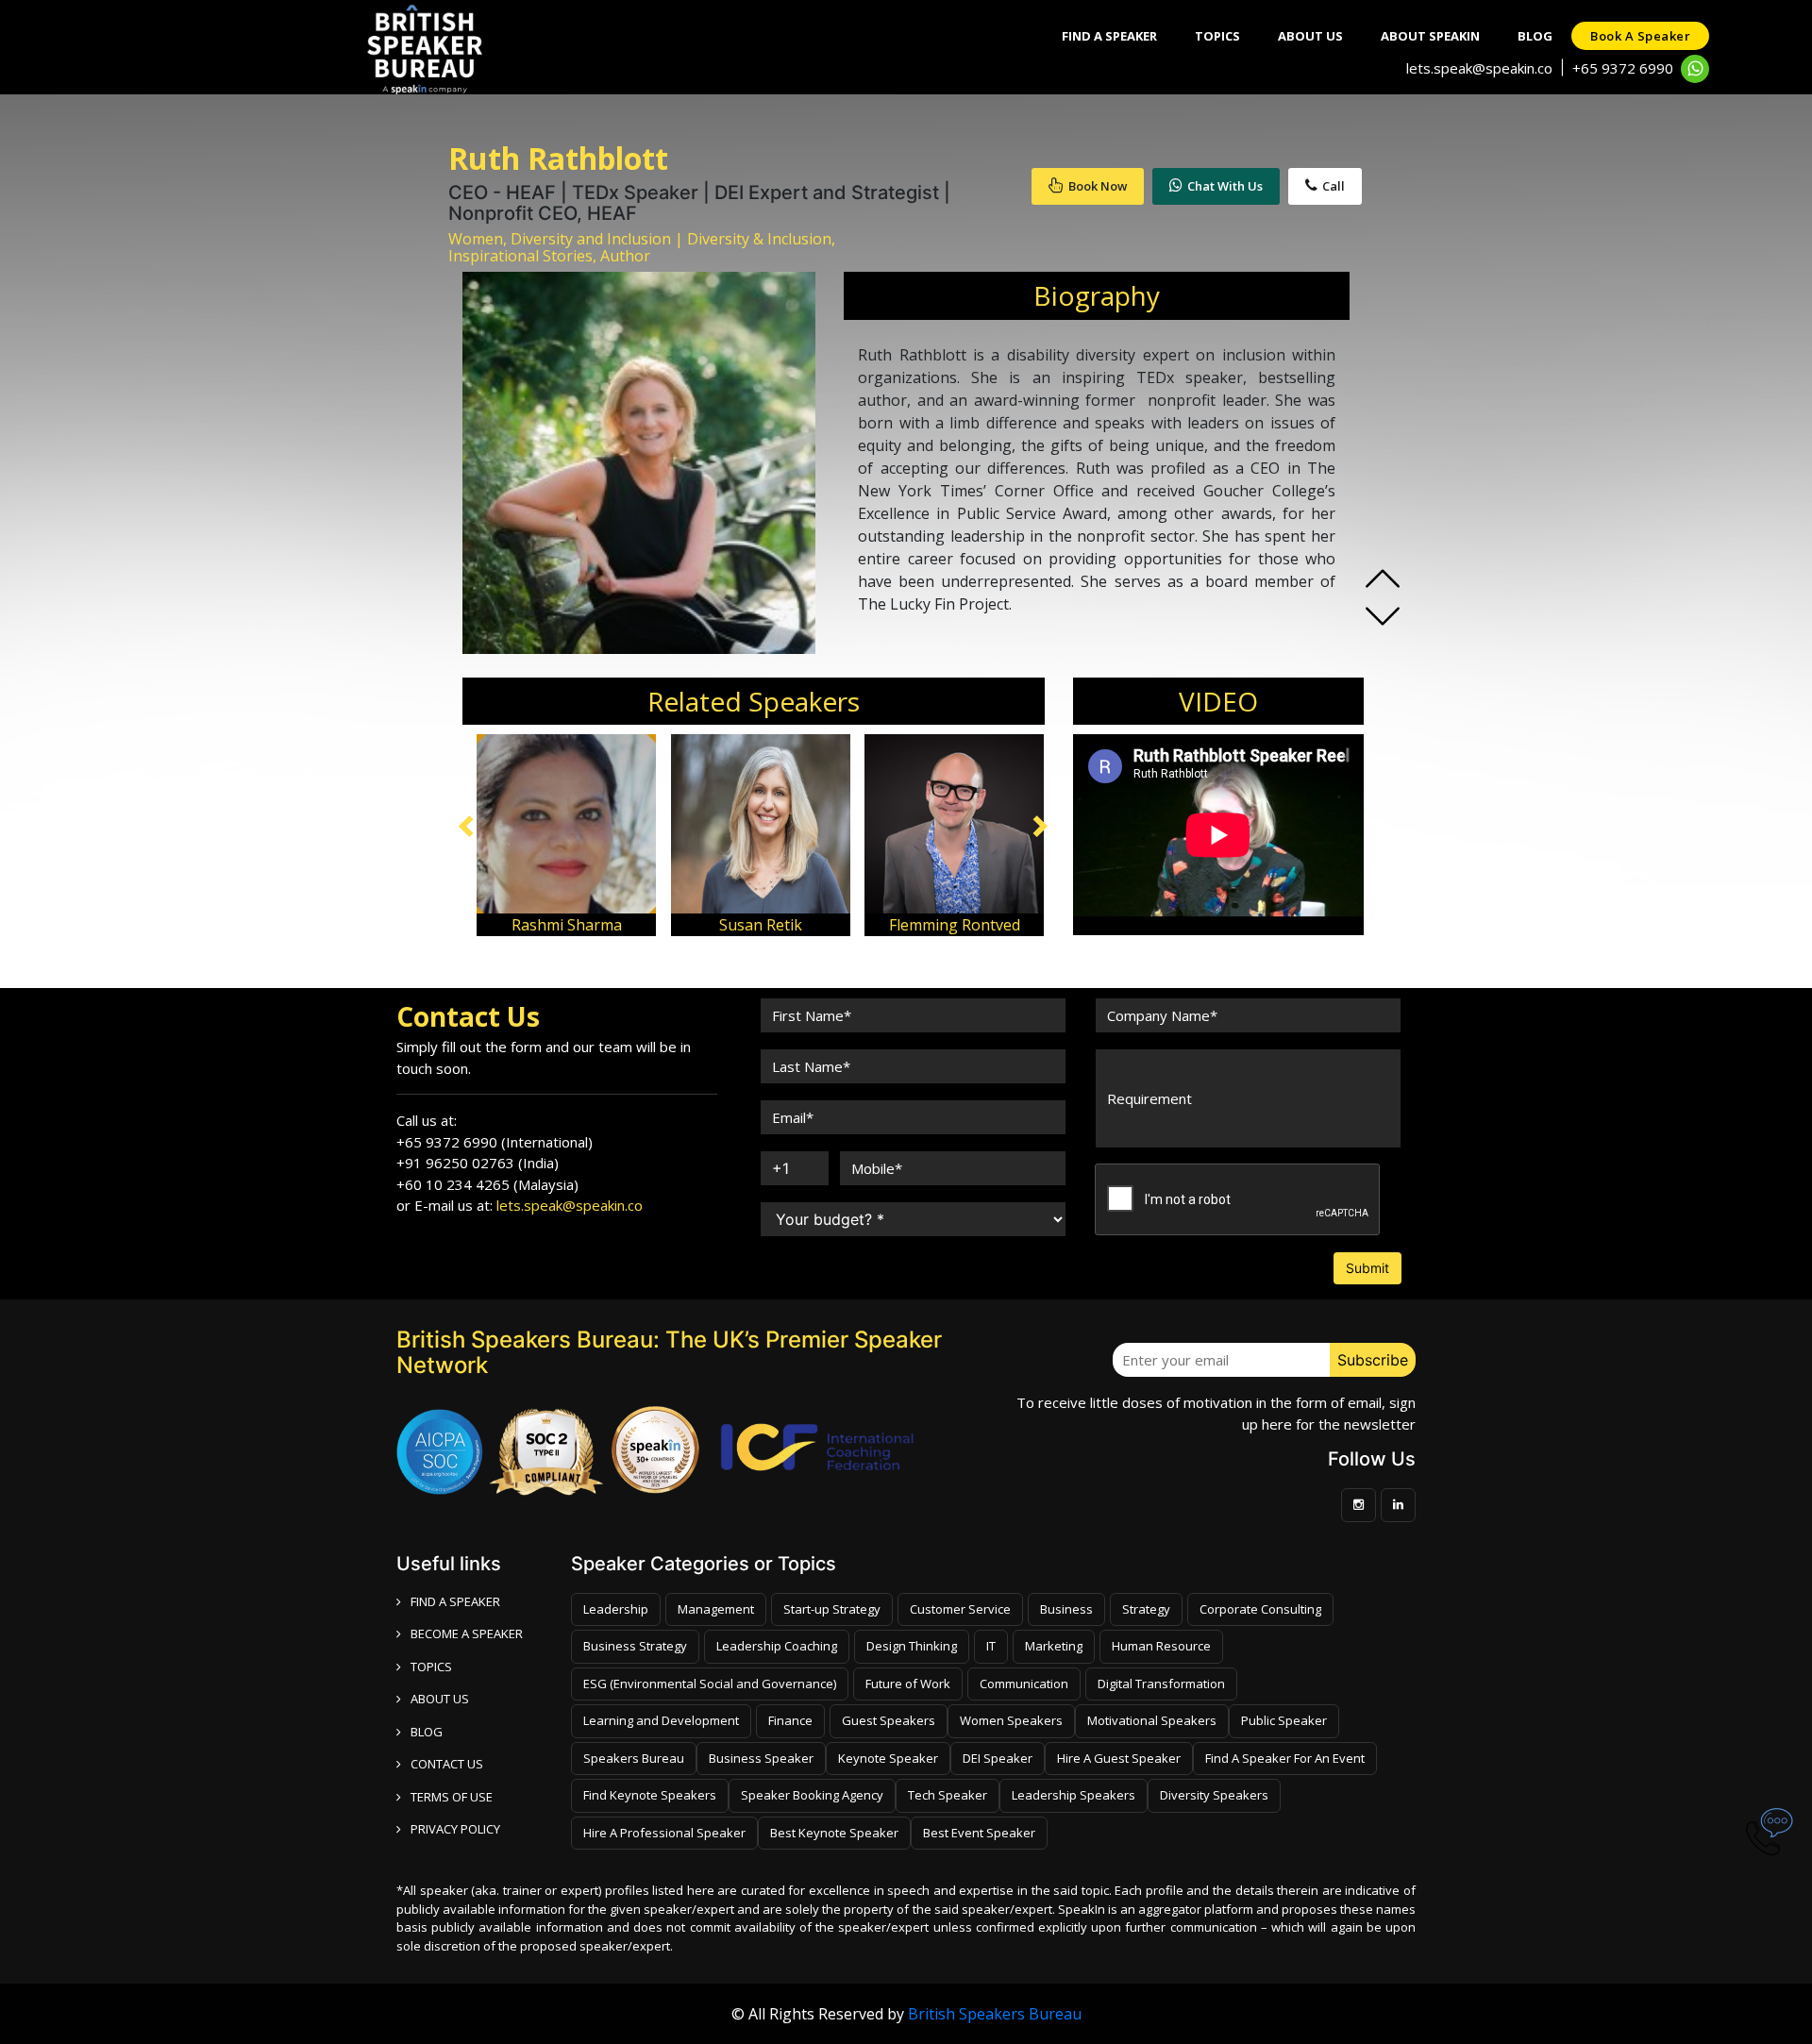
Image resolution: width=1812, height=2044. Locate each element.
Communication (1024, 1684)
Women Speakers (1011, 1720)
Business (1066, 1609)
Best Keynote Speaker (834, 1833)
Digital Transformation (1161, 1684)
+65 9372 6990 (1623, 68)
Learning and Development (661, 1720)
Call (1334, 186)
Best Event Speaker (979, 1833)
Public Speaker (1284, 1720)
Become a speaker (467, 1634)
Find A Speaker (1109, 36)
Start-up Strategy (832, 1609)
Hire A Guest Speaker (1119, 1758)
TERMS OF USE (452, 1797)
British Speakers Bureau (995, 2014)
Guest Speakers (889, 1720)
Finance (790, 1720)
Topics (1217, 36)
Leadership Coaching (777, 1646)
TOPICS (431, 1667)
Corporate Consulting (1260, 1609)
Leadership (616, 1609)
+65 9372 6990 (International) (495, 1142)
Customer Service (960, 1609)
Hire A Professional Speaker (664, 1833)
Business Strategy (635, 1646)
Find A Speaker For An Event (1285, 1758)
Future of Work (908, 1684)
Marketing (1054, 1646)
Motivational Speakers (1152, 1720)
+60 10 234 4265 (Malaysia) (487, 1184)
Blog (1535, 36)
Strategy (1146, 1609)
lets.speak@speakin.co (1479, 68)
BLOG (427, 1732)
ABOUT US (440, 1699)
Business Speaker (761, 1758)
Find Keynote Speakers (650, 1795)
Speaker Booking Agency (812, 1795)
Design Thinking (912, 1646)
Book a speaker (1640, 36)
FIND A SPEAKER (455, 1601)
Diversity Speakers (1214, 1795)
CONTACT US (447, 1764)
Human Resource (1161, 1646)
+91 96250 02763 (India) (478, 1163)
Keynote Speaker (888, 1758)
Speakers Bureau (634, 1758)
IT (991, 1646)
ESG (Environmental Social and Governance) (710, 1684)
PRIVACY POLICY (455, 1829)
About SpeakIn (1430, 36)
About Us (1310, 36)
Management (716, 1609)
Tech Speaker (948, 1795)
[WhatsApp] (1695, 69)
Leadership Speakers (1074, 1795)
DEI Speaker (998, 1758)
